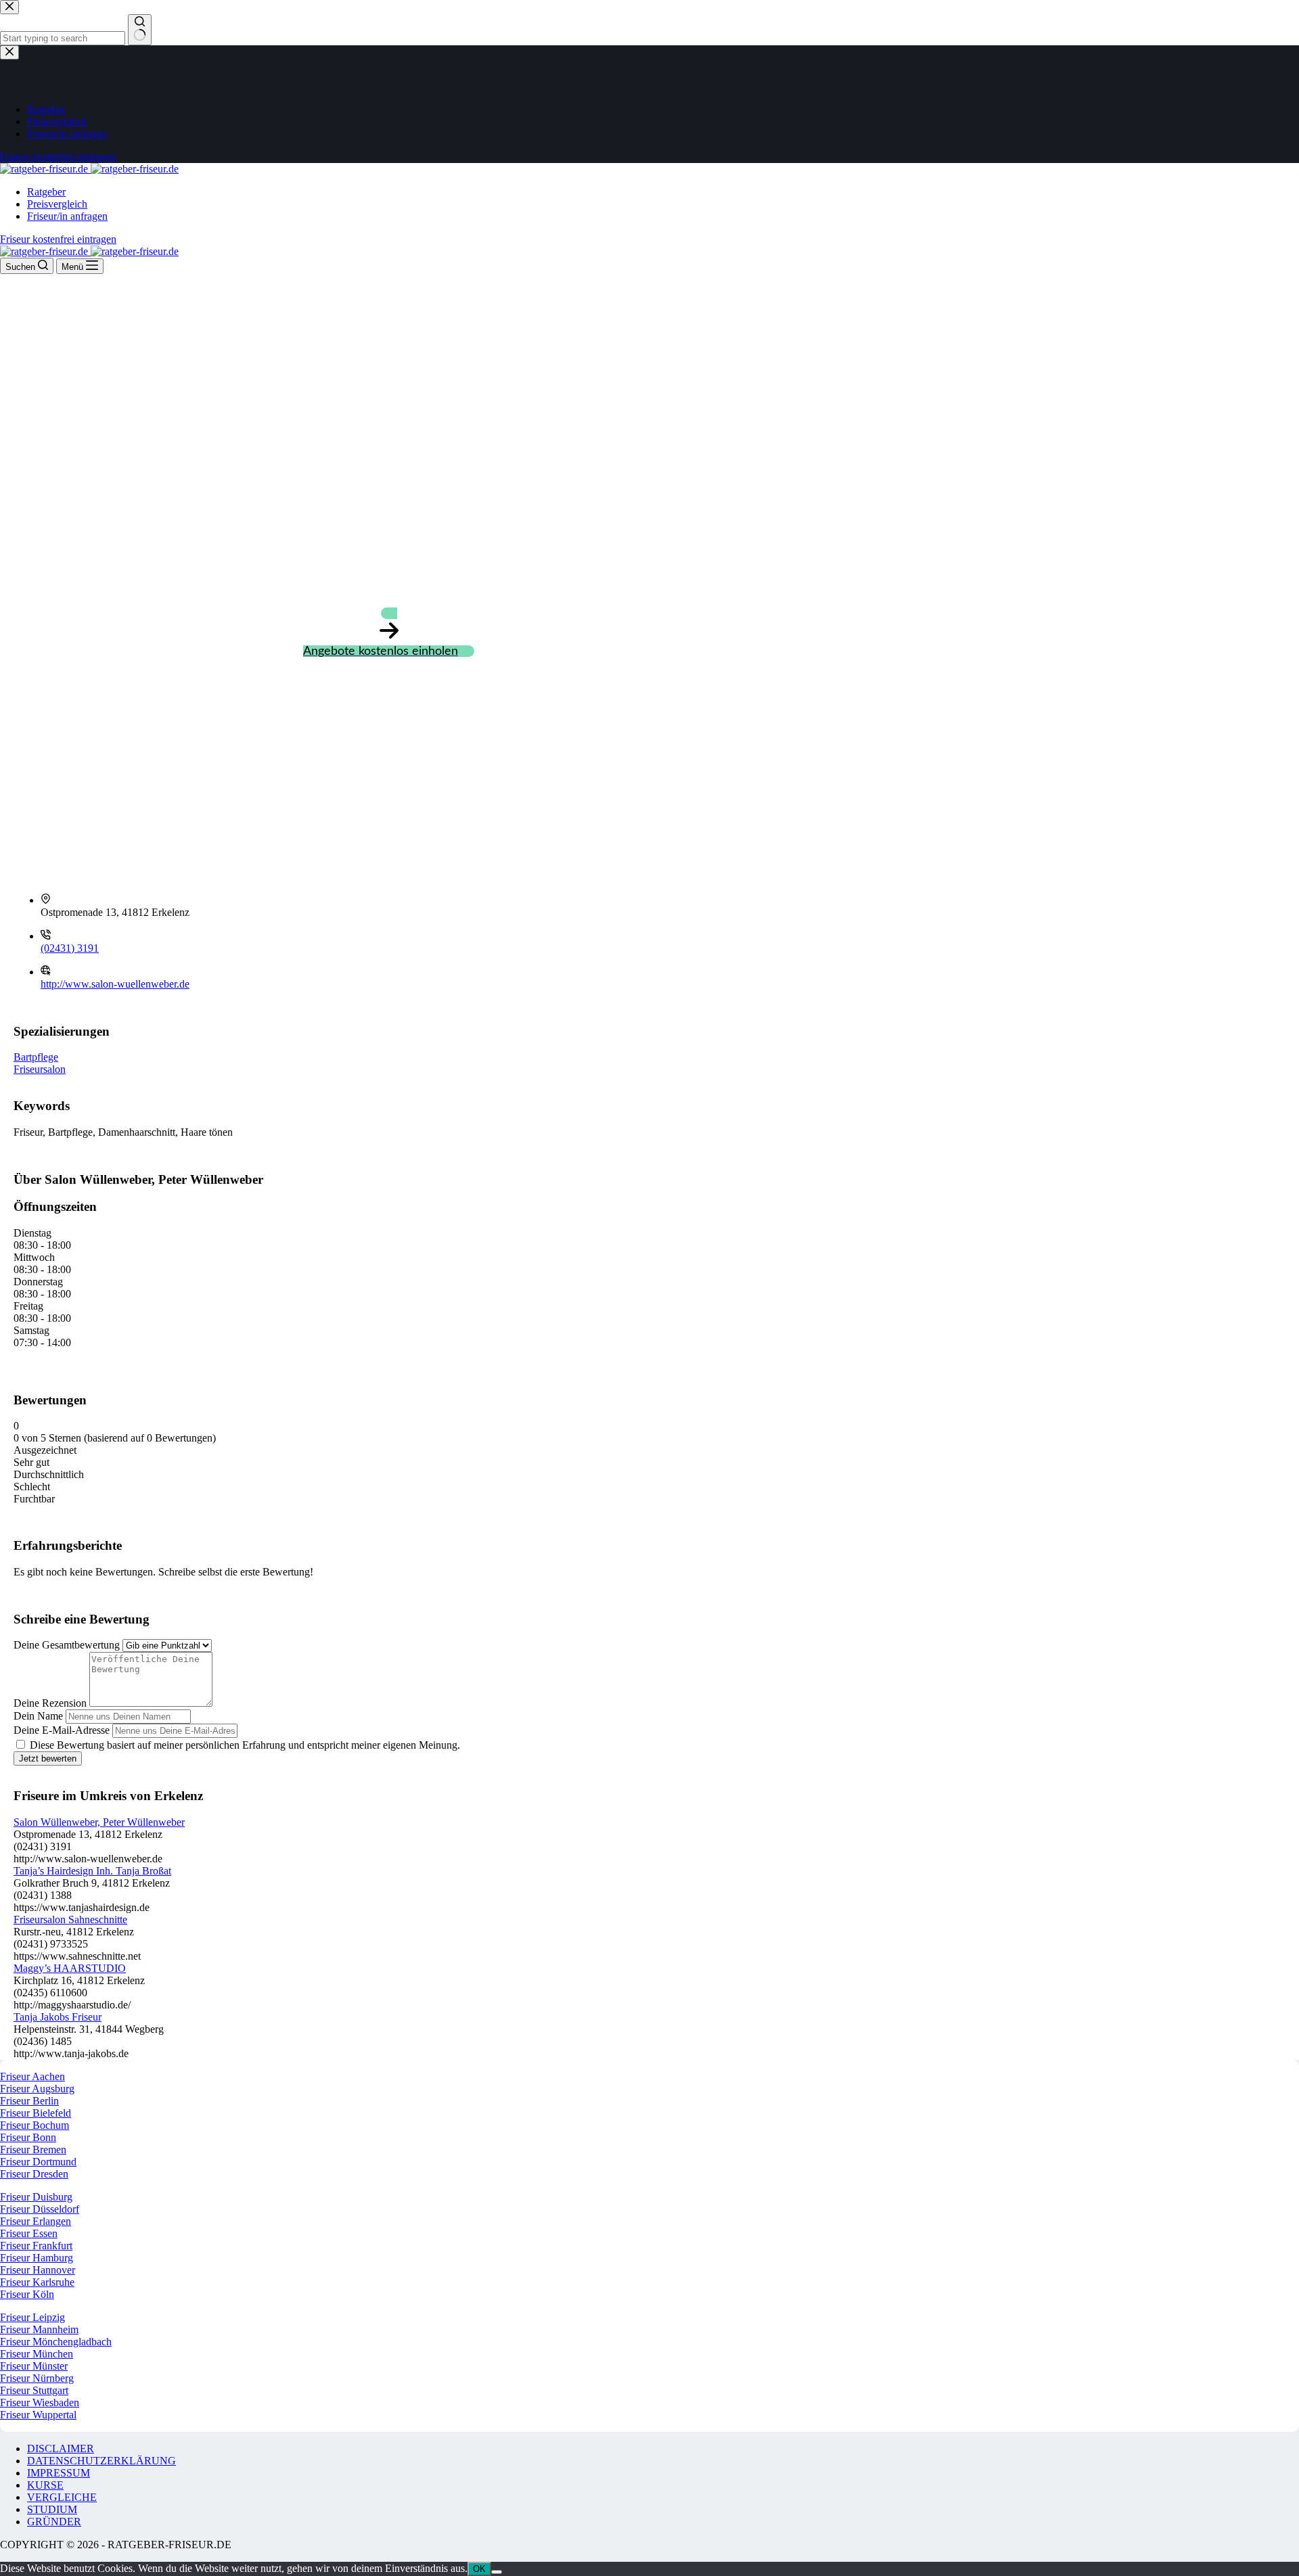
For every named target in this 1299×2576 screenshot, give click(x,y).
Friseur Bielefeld (36, 2113)
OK (479, 2569)
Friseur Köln (27, 2294)
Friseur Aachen (32, 2076)
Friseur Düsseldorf (40, 2209)
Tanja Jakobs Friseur (58, 2017)
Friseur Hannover (38, 2270)
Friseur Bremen (33, 2149)
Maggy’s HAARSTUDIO (70, 1968)
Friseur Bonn (28, 2137)
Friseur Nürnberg (37, 2378)
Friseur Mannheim (39, 2329)
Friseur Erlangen (36, 2221)
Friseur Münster (34, 2366)
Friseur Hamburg (37, 2258)
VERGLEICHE (62, 2497)
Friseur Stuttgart (34, 2390)
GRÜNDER (54, 2522)
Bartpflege (36, 1057)
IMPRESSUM (59, 2473)
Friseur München (37, 2354)
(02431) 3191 (70, 948)
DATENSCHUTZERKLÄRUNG (101, 2461)
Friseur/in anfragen (67, 216)
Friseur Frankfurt (36, 2246)
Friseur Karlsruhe (37, 2282)
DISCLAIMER (61, 2448)
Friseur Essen (29, 2233)
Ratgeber (46, 192)
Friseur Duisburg (36, 2197)
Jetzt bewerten (48, 1758)
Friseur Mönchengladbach (56, 2342)
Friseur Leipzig (32, 2317)
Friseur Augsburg (37, 2089)
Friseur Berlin (29, 2101)
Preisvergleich (57, 204)
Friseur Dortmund (38, 2162)
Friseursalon (40, 1069)
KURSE (45, 2485)
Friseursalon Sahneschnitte (70, 1919)
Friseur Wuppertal (38, 2415)
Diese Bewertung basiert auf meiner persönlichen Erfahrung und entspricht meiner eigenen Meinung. (245, 1745)
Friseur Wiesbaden (40, 2402)
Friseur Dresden (34, 2174)
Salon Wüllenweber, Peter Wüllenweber (99, 1822)
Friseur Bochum (35, 2125)
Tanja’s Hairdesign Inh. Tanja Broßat (92, 1871)
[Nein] (497, 2572)
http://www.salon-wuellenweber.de (115, 984)
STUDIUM (52, 2509)
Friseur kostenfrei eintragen (58, 239)
